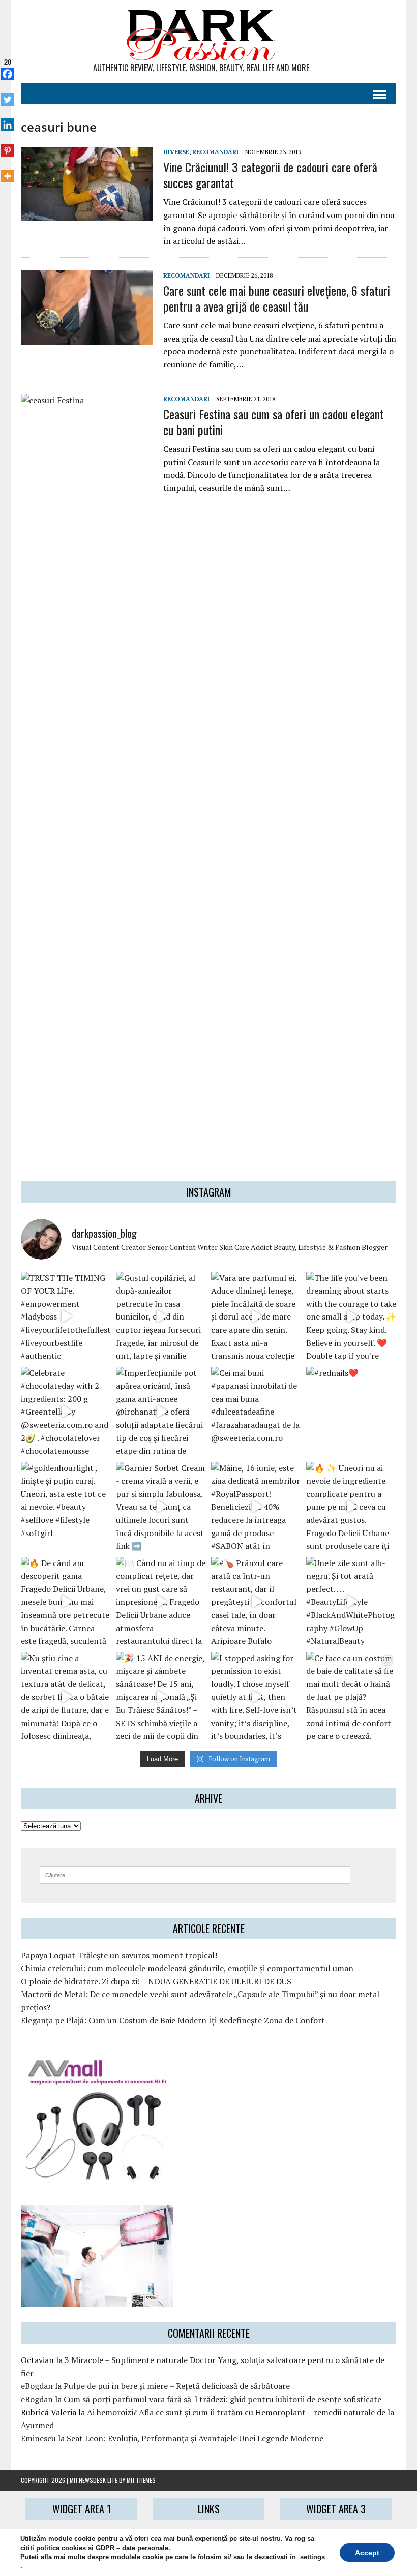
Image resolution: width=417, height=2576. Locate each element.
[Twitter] (7, 94)
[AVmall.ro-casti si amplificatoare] (97, 2175)
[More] (7, 171)
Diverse (176, 152)
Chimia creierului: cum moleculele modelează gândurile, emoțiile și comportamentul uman (187, 1968)
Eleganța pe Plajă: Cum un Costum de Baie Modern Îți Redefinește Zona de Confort (173, 2020)
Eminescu (38, 2438)
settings (312, 2557)
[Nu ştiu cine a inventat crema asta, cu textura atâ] (66, 1697)
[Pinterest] (7, 145)
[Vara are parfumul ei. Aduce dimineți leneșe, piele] (256, 1317)
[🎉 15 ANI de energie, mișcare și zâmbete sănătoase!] (161, 1697)
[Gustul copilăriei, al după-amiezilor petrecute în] (161, 1317)
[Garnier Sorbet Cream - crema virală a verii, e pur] (161, 1507)
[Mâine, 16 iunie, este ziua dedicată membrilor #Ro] (256, 1507)
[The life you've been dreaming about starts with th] (351, 1317)
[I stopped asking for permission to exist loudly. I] (256, 1697)
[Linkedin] (7, 119)
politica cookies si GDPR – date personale (102, 2548)
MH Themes (141, 2480)
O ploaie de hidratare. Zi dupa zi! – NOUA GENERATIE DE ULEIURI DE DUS (156, 1981)
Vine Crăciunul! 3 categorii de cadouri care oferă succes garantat (270, 175)
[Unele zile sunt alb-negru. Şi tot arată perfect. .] (351, 1602)
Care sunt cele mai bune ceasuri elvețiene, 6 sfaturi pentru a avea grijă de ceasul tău (277, 298)
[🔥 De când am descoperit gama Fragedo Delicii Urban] (66, 1602)
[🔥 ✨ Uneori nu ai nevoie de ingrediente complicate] (351, 1507)
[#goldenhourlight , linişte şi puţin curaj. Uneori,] (66, 1507)
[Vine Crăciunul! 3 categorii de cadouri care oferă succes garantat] (87, 214)
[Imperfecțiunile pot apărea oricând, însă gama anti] (161, 1412)
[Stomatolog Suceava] (97, 2301)
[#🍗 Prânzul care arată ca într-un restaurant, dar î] (256, 1602)
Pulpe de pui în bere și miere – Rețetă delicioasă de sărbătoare (177, 2386)
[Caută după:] (195, 1874)
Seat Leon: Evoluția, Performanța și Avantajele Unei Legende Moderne (195, 2438)
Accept (367, 2553)
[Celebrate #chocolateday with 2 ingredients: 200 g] (66, 1412)
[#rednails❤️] (351, 1412)
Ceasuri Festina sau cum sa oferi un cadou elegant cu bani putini (274, 422)
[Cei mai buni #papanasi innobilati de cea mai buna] (256, 1412)
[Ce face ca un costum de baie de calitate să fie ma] (351, 1697)
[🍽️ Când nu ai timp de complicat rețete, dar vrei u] (161, 1602)
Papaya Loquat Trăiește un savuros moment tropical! (119, 1955)
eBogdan (37, 2386)
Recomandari (215, 152)
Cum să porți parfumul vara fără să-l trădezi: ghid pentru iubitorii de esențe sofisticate (222, 2399)
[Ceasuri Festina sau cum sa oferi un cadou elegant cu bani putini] (87, 1149)
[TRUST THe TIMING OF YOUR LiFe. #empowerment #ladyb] (66, 1317)
